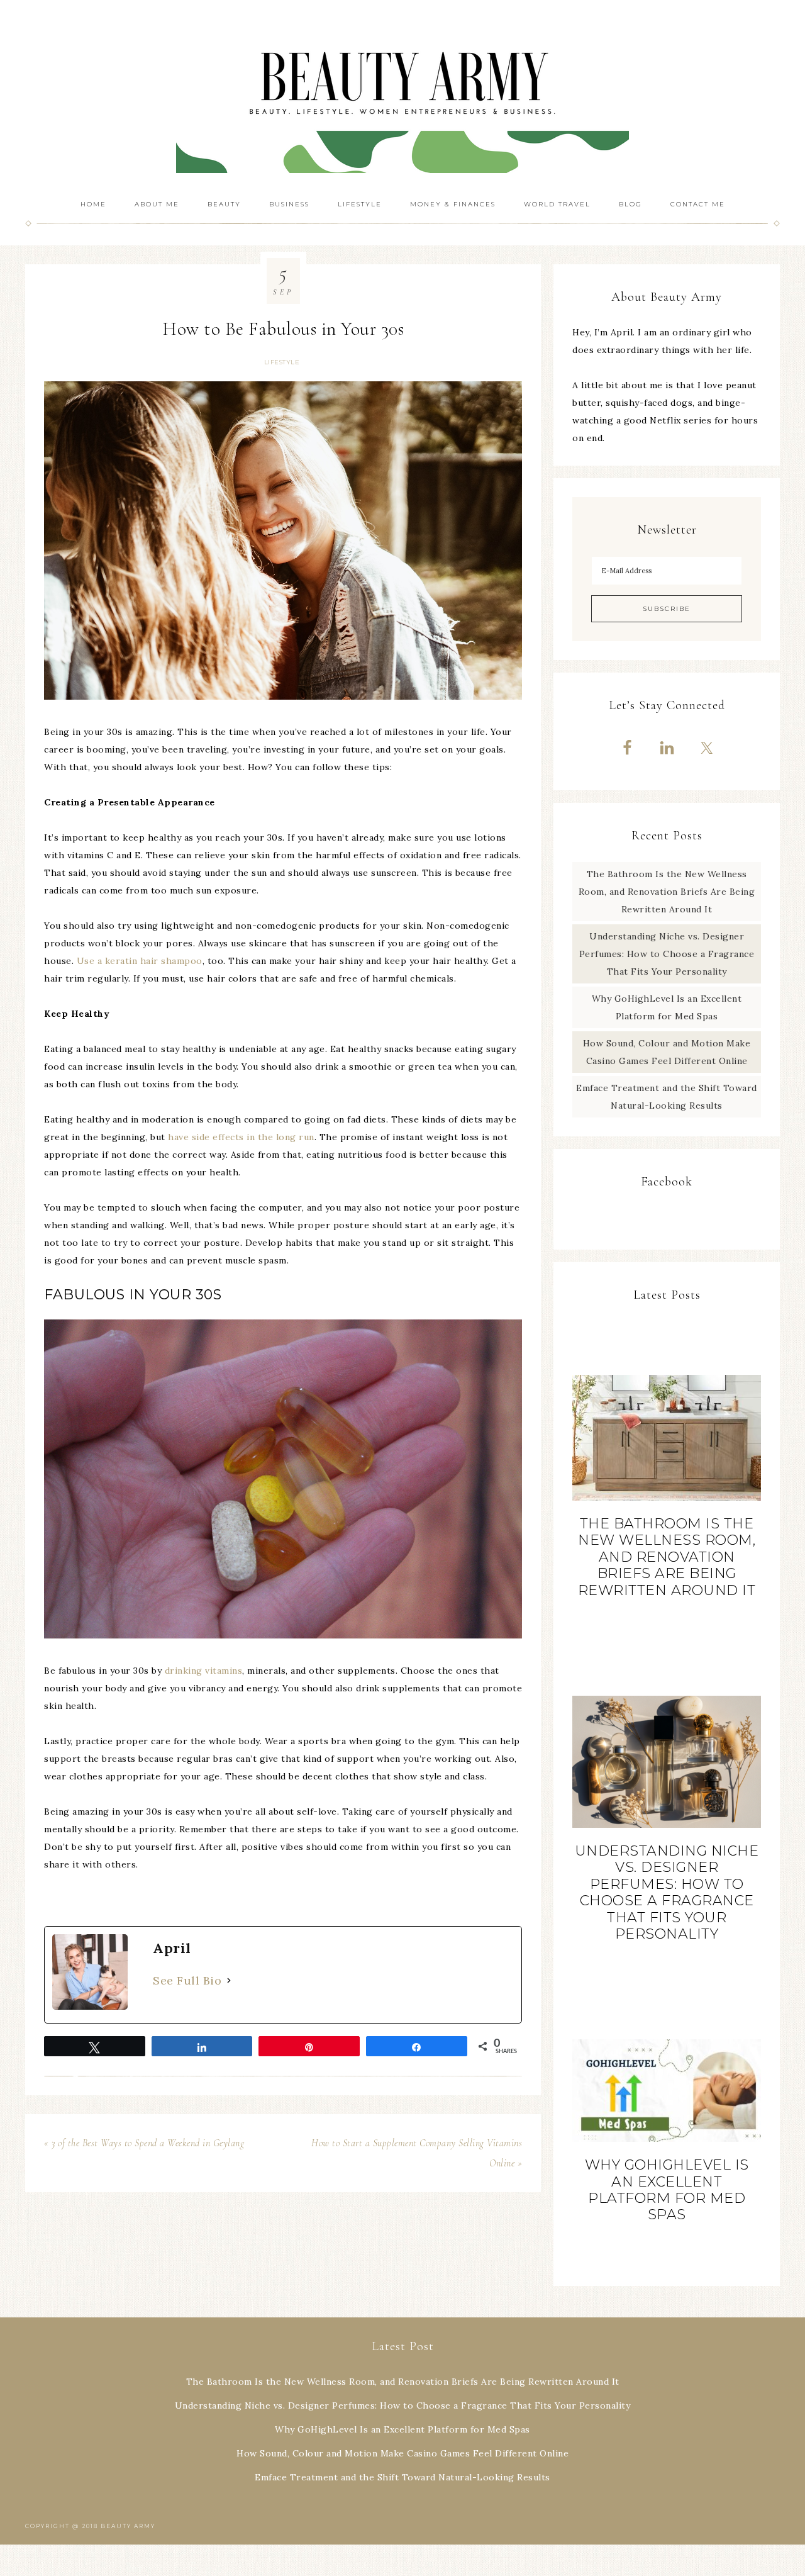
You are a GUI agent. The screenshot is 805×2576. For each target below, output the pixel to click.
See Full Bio (187, 1980)
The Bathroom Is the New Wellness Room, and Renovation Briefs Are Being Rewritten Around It (667, 892)
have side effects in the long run (241, 1137)
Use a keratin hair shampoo (140, 961)
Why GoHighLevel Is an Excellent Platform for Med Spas (667, 2190)
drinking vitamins (204, 1671)
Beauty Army (402, 94)
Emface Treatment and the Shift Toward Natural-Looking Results (402, 2477)
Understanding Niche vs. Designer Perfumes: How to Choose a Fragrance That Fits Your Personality (667, 954)
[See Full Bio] (229, 1981)
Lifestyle (282, 362)
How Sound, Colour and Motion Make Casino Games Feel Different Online (402, 2453)
